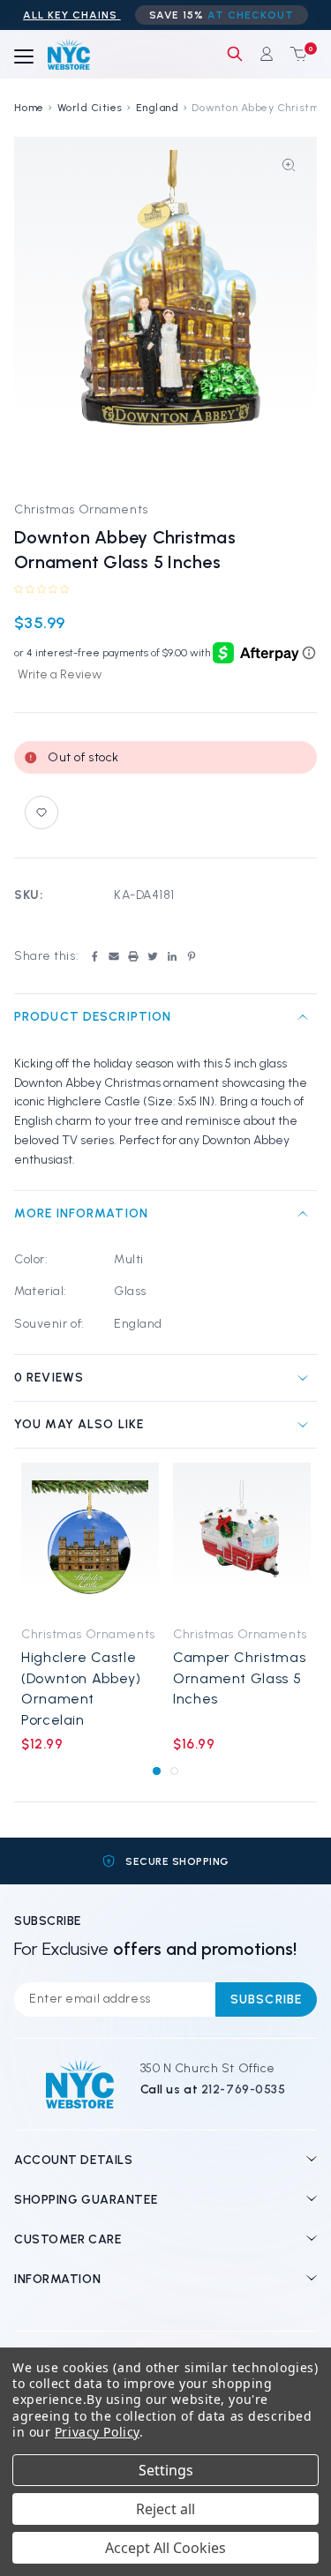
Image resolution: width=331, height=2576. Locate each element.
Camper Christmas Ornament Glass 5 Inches (239, 1678)
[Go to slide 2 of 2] (174, 1771)
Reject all (165, 2509)
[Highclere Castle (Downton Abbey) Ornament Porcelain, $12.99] (90, 1539)
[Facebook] (94, 956)
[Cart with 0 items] (295, 54)
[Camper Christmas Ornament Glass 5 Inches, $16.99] (242, 1539)
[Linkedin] (172, 956)
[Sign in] (267, 54)
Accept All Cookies (165, 2548)
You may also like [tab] (79, 1424)
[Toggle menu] (24, 57)
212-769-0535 (244, 2089)
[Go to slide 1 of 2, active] (157, 1771)
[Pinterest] (192, 956)
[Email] (114, 956)
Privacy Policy (97, 2432)
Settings (166, 2470)
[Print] (133, 956)
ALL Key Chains (71, 15)
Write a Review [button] (60, 674)
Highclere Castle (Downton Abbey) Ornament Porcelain (81, 1688)
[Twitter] (153, 956)
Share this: (46, 956)
